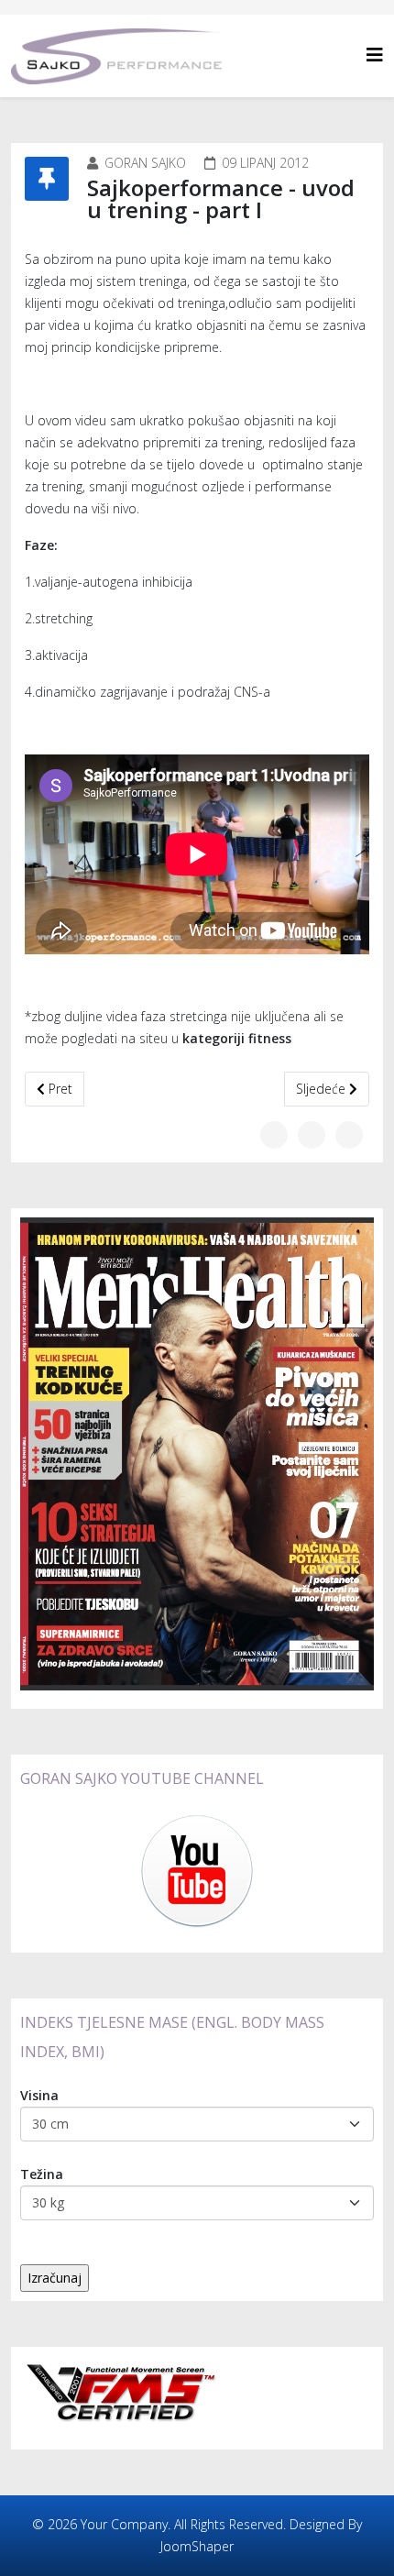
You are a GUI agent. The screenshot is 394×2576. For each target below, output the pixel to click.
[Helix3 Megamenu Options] (375, 55)
